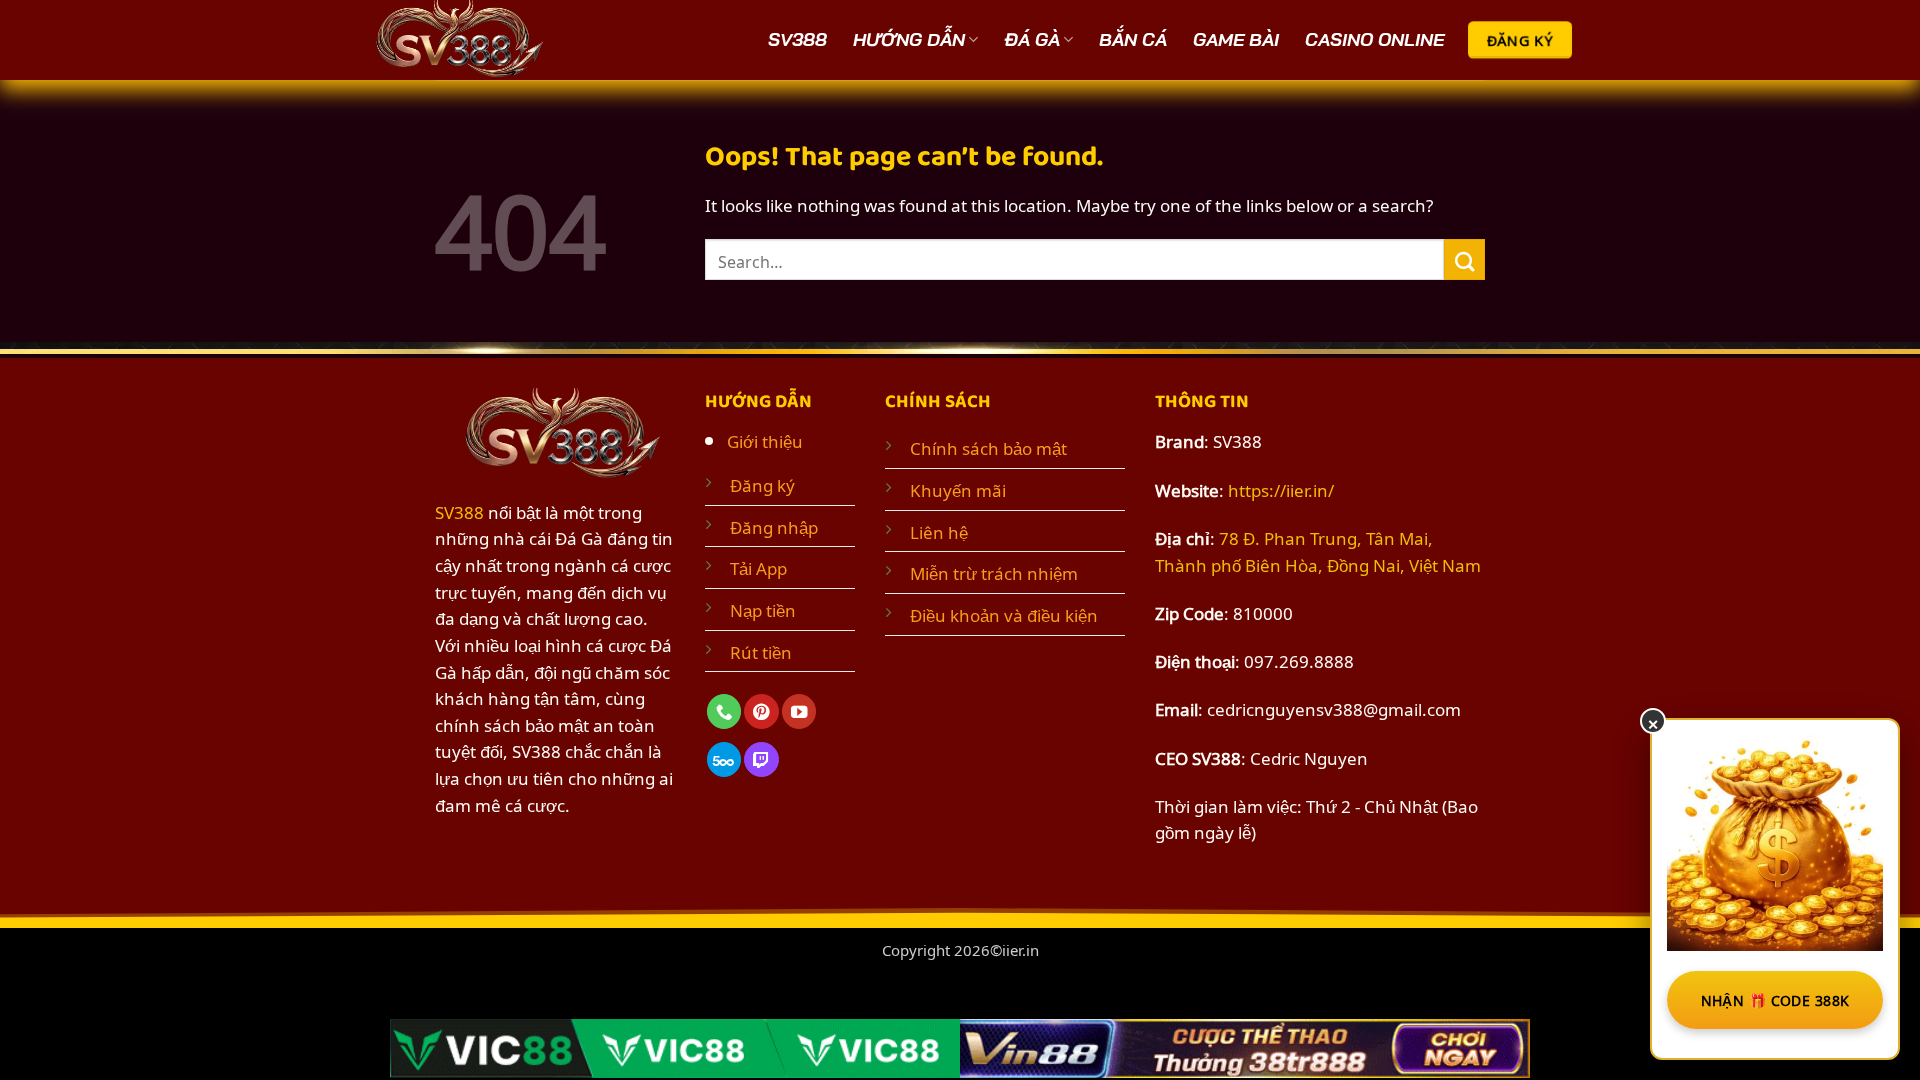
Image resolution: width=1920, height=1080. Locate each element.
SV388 (797, 39)
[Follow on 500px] (724, 759)
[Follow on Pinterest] (761, 711)
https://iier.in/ (1281, 489)
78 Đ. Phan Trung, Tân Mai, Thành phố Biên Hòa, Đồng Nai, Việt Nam (1318, 550)
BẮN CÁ (1133, 39)
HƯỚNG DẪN (909, 39)
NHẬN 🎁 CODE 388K (1775, 999)
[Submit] (1464, 259)
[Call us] (724, 711)
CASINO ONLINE (1374, 39)
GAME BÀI (1236, 39)
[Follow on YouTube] (799, 711)
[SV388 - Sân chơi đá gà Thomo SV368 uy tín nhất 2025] (465, 40)
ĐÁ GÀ (1032, 39)
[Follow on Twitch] (761, 759)
